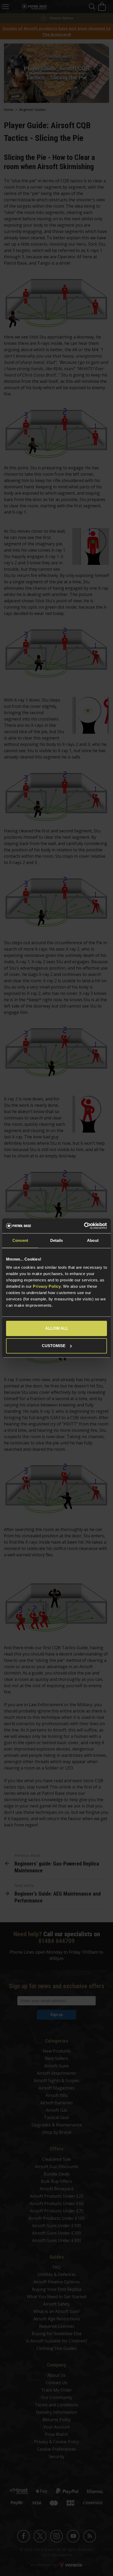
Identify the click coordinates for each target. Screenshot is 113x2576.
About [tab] (93, 1240)
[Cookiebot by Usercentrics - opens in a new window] (84, 1226)
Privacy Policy (47, 1286)
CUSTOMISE (54, 1346)
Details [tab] (57, 1240)
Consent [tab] (20, 1240)
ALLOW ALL (57, 1328)
